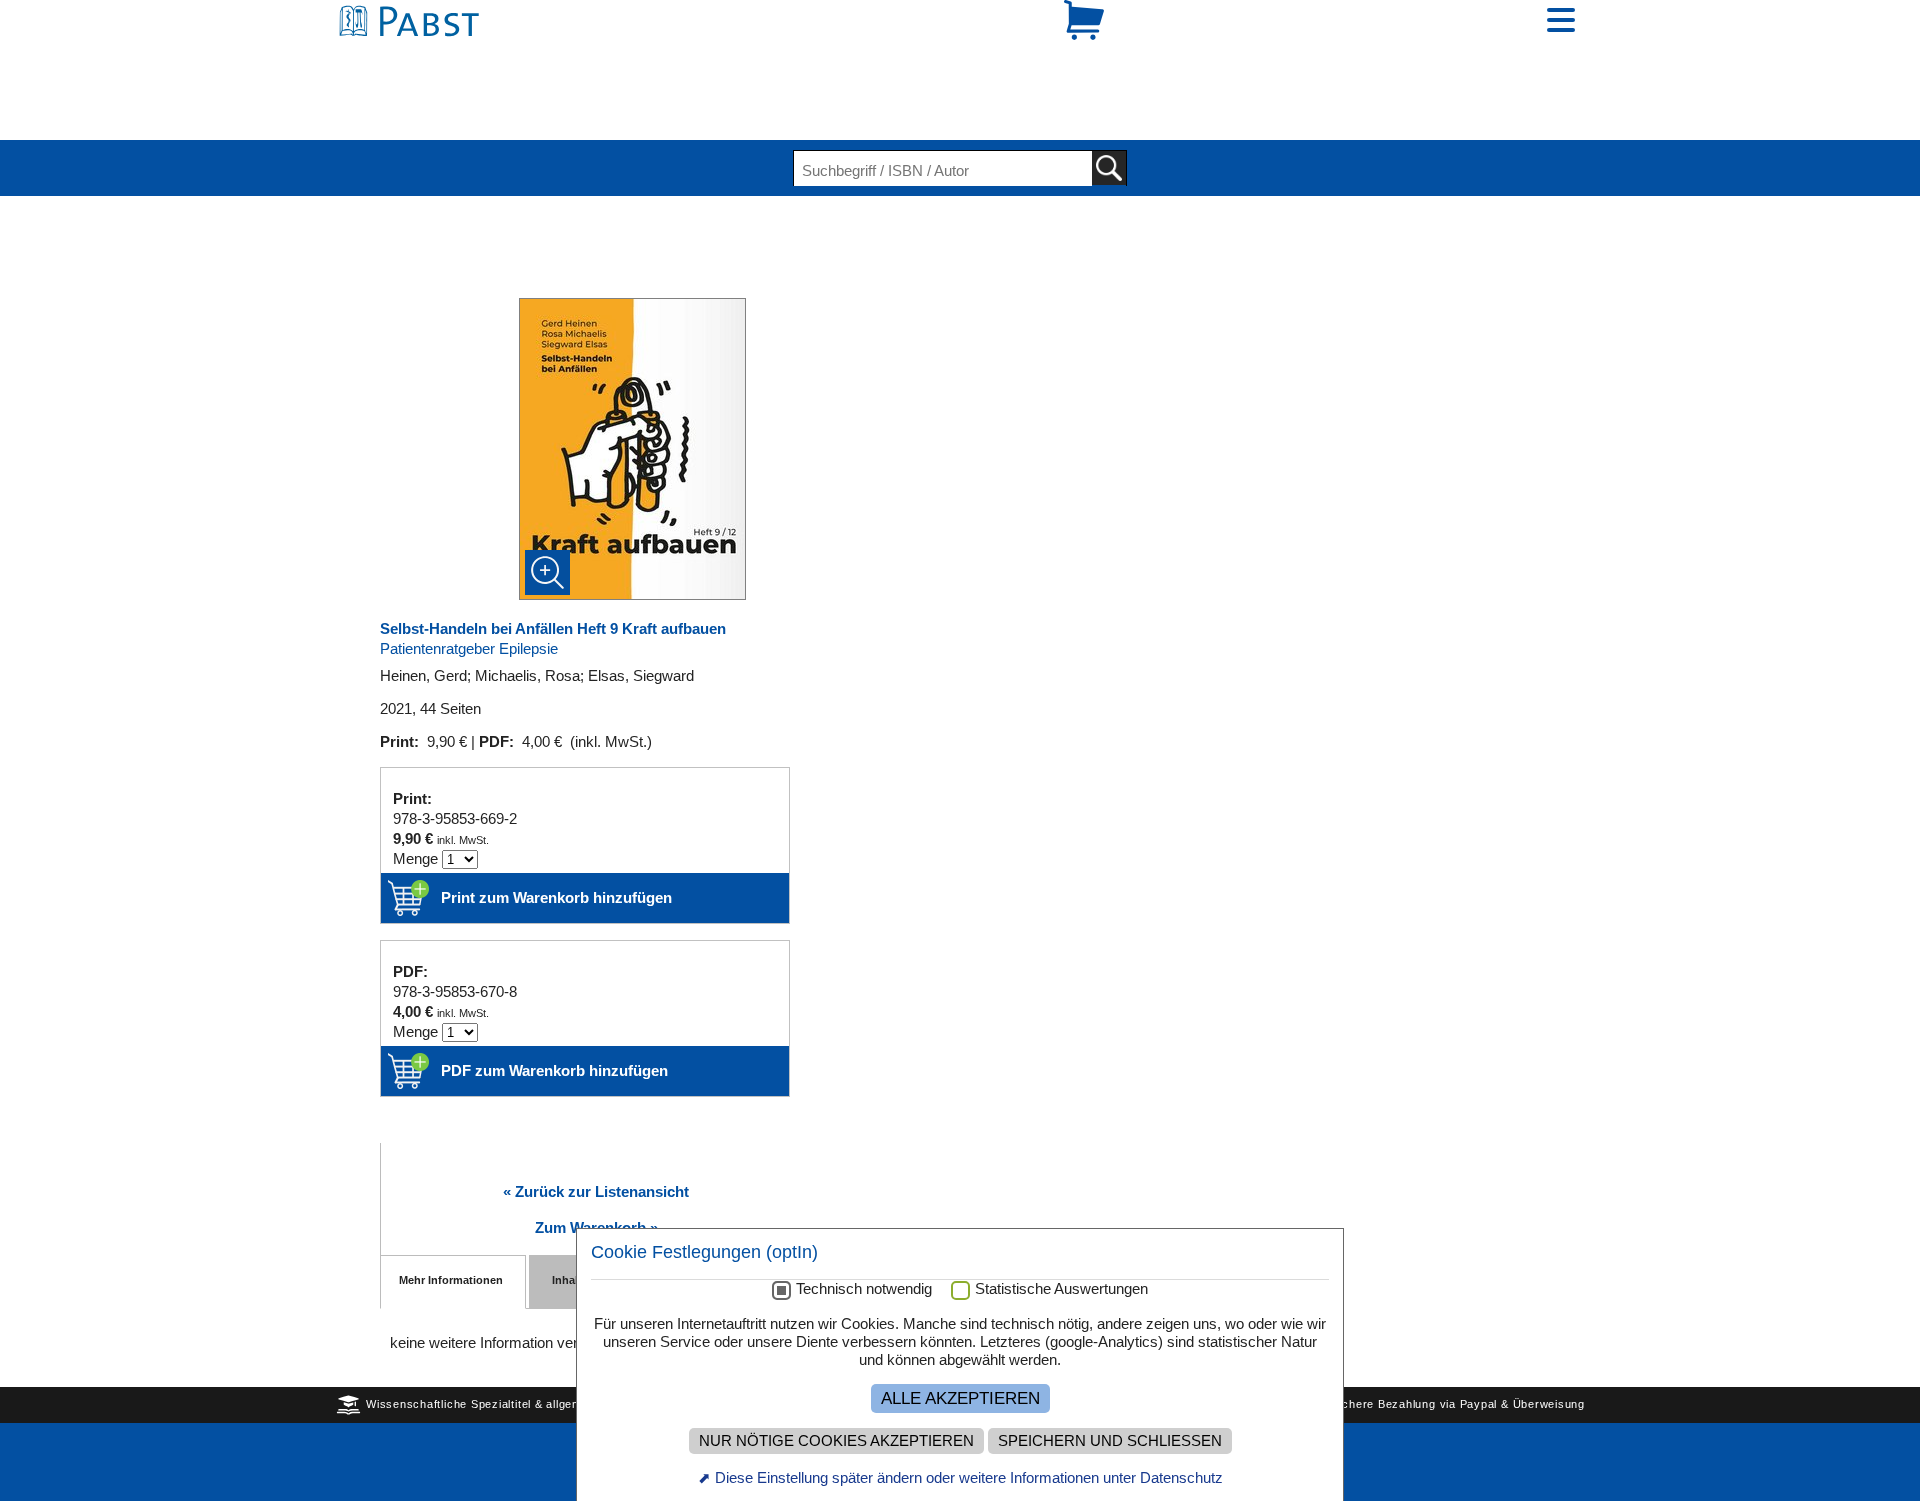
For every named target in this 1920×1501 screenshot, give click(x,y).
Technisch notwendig (864, 1289)
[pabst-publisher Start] (415, 57)
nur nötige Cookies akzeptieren (836, 1441)
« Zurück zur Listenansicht (596, 1122)
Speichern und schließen (1110, 1441)
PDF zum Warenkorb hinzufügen (554, 1001)
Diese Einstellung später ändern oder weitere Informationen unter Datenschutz (969, 1477)
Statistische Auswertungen (1061, 1289)
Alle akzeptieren (960, 1398)
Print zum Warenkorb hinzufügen (556, 828)
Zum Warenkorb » (596, 1158)
